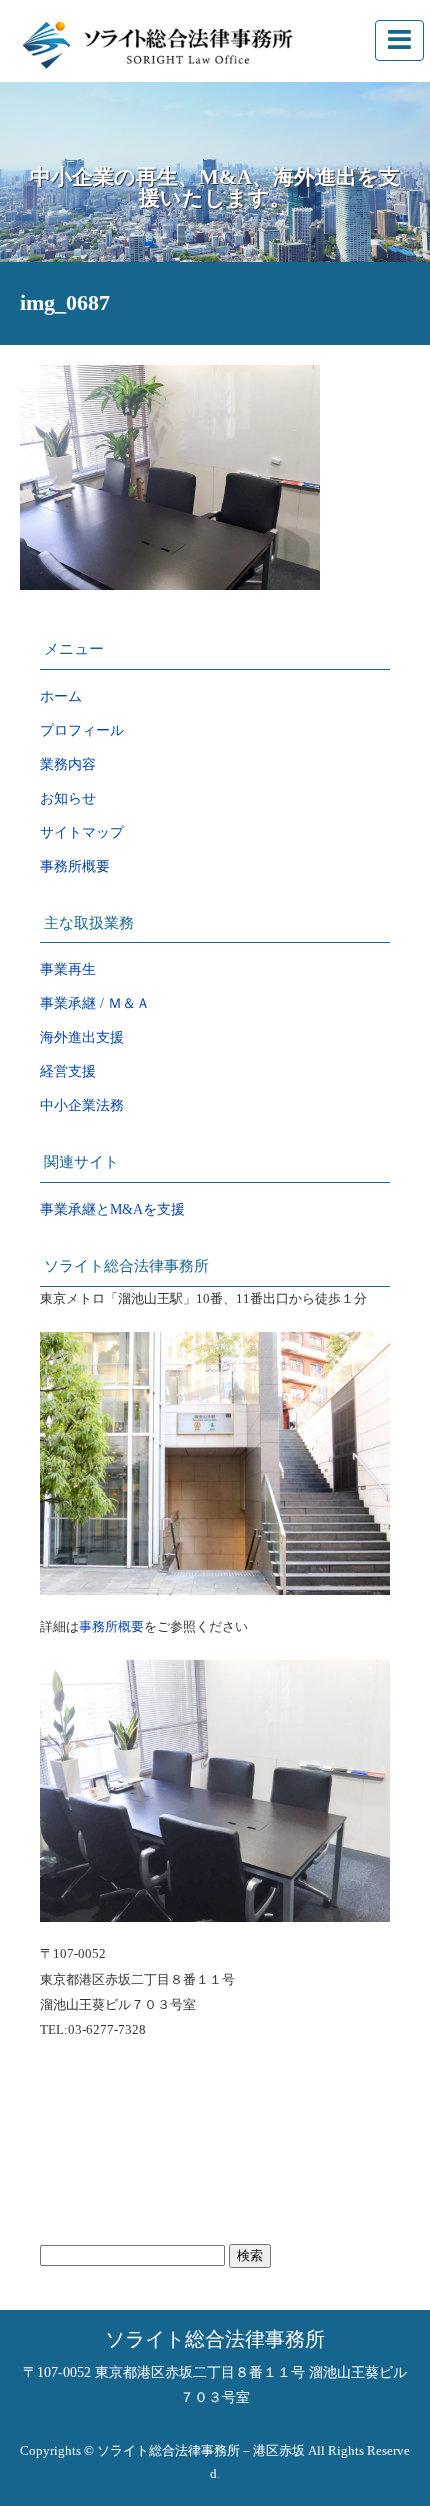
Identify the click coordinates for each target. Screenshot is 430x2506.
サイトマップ (82, 832)
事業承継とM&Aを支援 (112, 1209)
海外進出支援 (82, 1037)
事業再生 (68, 969)
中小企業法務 (82, 1105)
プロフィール (82, 730)
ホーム (61, 696)
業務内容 (68, 764)
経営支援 (68, 1071)
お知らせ (68, 798)
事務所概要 (75, 866)
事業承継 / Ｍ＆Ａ (95, 1003)
